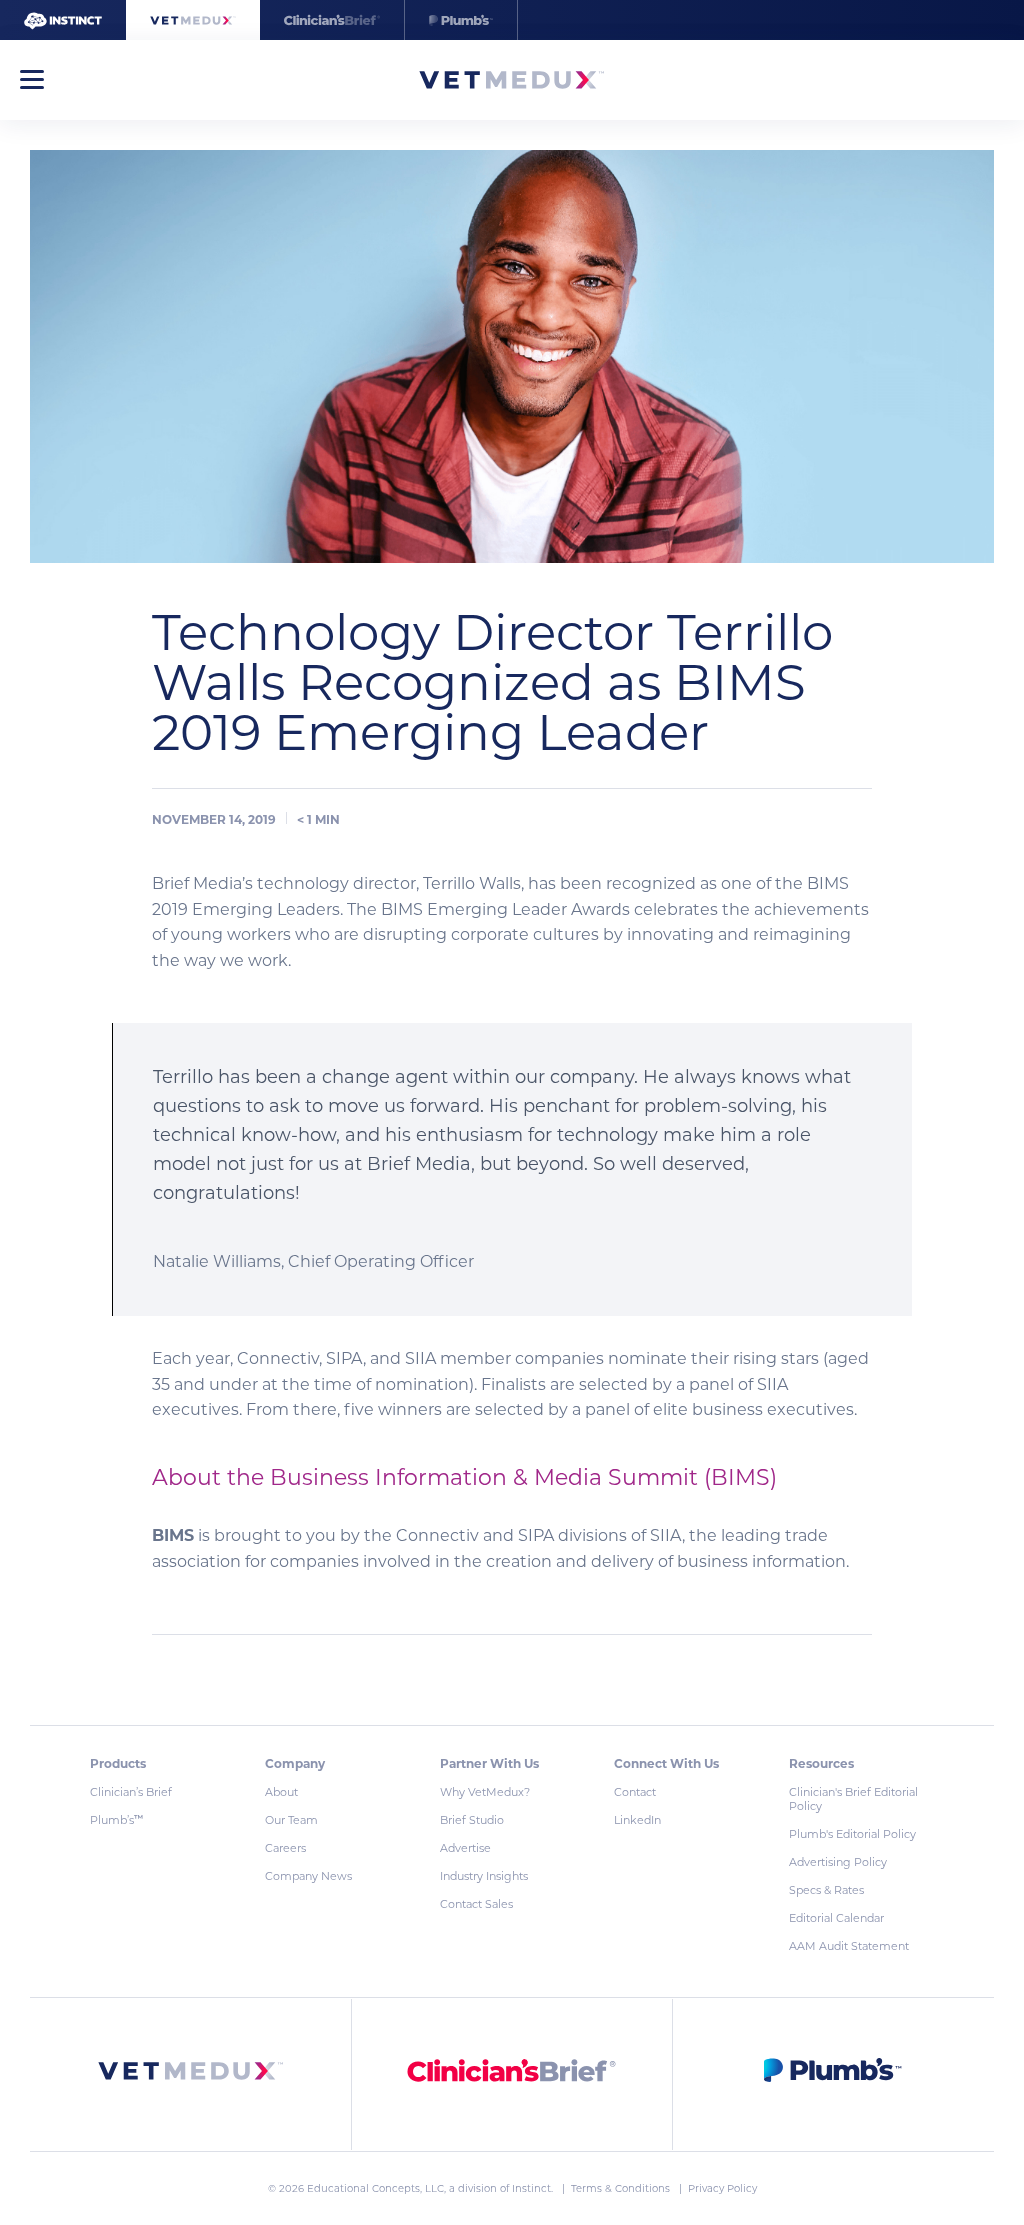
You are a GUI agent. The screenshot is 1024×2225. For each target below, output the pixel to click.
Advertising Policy (838, 1862)
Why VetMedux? (485, 1792)
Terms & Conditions (622, 2188)
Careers (285, 1848)
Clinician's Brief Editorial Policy (853, 1799)
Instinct (531, 2188)
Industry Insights (484, 1876)
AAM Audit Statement (849, 1946)
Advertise (465, 1848)
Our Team (291, 1820)
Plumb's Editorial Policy (852, 1834)
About (281, 1792)
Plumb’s (116, 1820)
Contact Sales (476, 1904)
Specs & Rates (826, 1890)
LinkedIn (637, 1820)
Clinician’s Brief (131, 1792)
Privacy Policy (722, 2188)
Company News (308, 1876)
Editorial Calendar (836, 1918)
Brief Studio (472, 1820)
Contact (635, 1792)
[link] (191, 2074)
